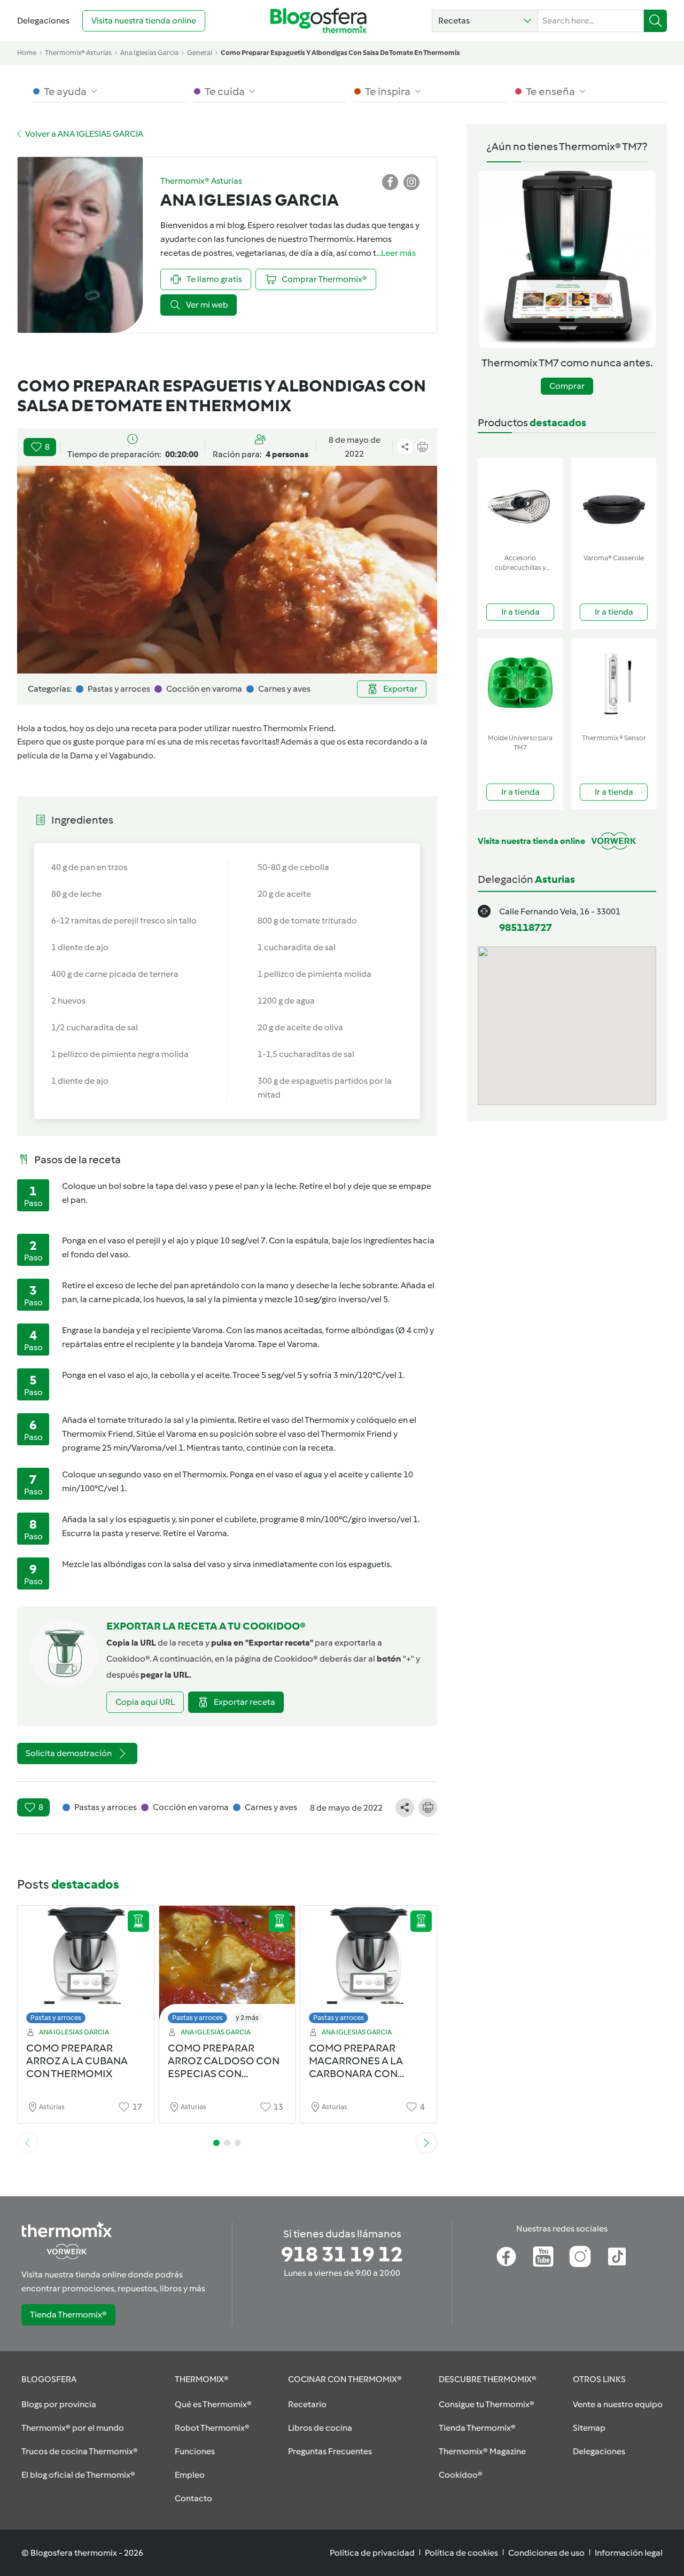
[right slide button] (426, 2143)
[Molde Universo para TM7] (520, 683)
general (200, 53)
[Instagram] (580, 2257)
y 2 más (247, 2018)
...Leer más (396, 253)
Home (27, 53)
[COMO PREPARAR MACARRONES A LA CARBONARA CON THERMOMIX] (368, 1967)
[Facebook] (506, 2257)
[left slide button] (28, 2143)
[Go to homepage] (318, 21)
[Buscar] (655, 21)
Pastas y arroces (56, 2018)
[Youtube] (543, 2257)
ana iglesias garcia (149, 53)
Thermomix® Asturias (78, 53)
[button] (485, 21)
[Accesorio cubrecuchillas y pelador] (520, 503)
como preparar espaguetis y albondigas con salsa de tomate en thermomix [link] (340, 53)
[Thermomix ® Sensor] (614, 683)
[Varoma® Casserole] (614, 503)
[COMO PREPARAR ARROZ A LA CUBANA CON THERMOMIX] (86, 1967)
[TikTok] (617, 2257)
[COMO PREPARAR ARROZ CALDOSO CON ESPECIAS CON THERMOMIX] (227, 1967)
